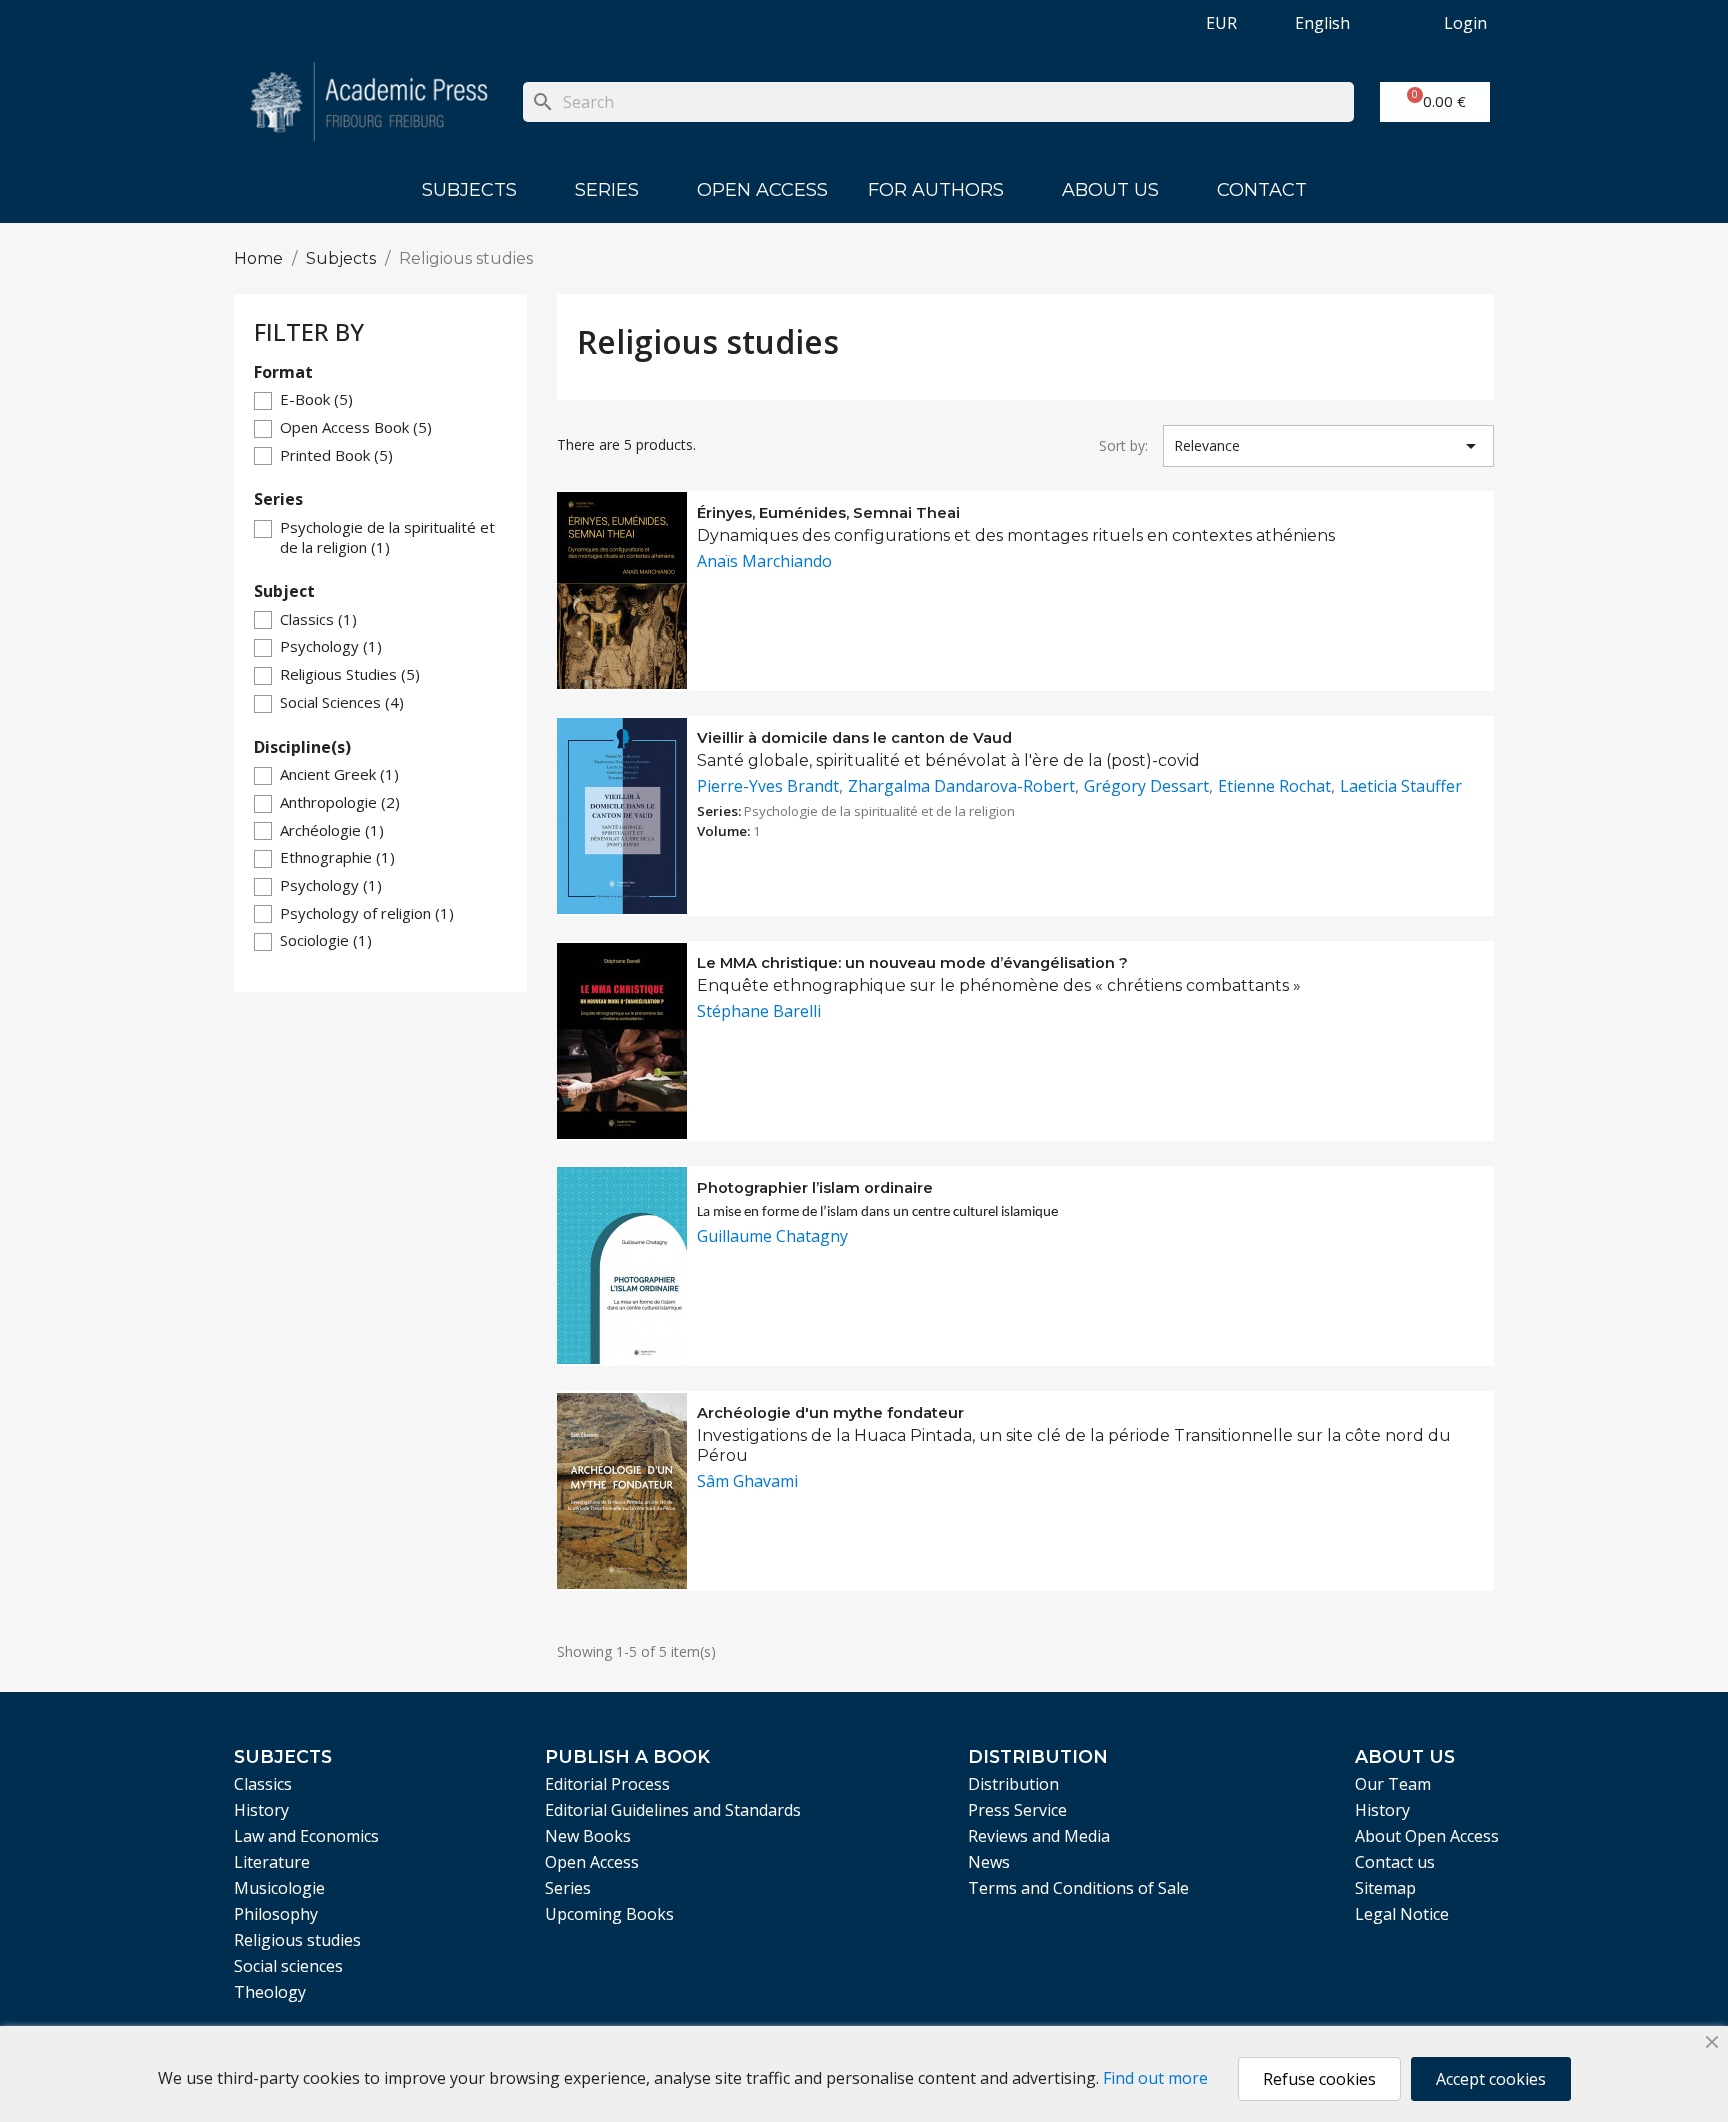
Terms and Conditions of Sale (1078, 1888)
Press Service (1017, 1810)
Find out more (1155, 2078)
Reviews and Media (1039, 1836)
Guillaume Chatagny (772, 1236)
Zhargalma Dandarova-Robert (961, 786)
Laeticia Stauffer (1401, 786)
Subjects (469, 190)
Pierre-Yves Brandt (768, 786)
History (261, 1810)
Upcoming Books (609, 1914)
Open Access (762, 190)
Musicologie (279, 1888)
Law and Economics (306, 1836)
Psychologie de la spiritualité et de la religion (387, 537)
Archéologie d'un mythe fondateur (830, 1413)
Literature (272, 1862)
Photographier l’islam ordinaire (815, 1188)
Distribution (1013, 1784)
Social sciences (288, 1966)
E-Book (316, 399)
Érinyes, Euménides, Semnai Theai (828, 513)
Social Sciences (342, 702)
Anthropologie (340, 802)
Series (607, 190)
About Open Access (1427, 1836)
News (989, 1862)
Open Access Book (356, 427)
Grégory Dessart (1146, 786)
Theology (270, 1992)
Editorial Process (607, 1784)
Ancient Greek (339, 774)
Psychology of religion (367, 913)
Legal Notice (1402, 1914)
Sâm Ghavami (747, 1481)
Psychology (331, 646)
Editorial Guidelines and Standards (673, 1810)
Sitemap (1385, 1888)
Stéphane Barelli (759, 1011)
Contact (1262, 190)
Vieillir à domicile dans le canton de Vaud (854, 738)
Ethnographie (337, 857)
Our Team (1393, 1784)
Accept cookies (1491, 2079)
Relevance (1328, 446)
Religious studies (297, 1940)
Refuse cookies (1319, 2079)
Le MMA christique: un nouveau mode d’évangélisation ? (912, 963)
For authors (936, 190)
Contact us (1395, 1862)
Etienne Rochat (1274, 786)
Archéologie (332, 830)
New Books (588, 1836)
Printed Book (336, 455)
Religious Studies (350, 674)
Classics (318, 619)
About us (1110, 190)
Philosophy (276, 1914)
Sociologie (326, 940)
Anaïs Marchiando (764, 561)
